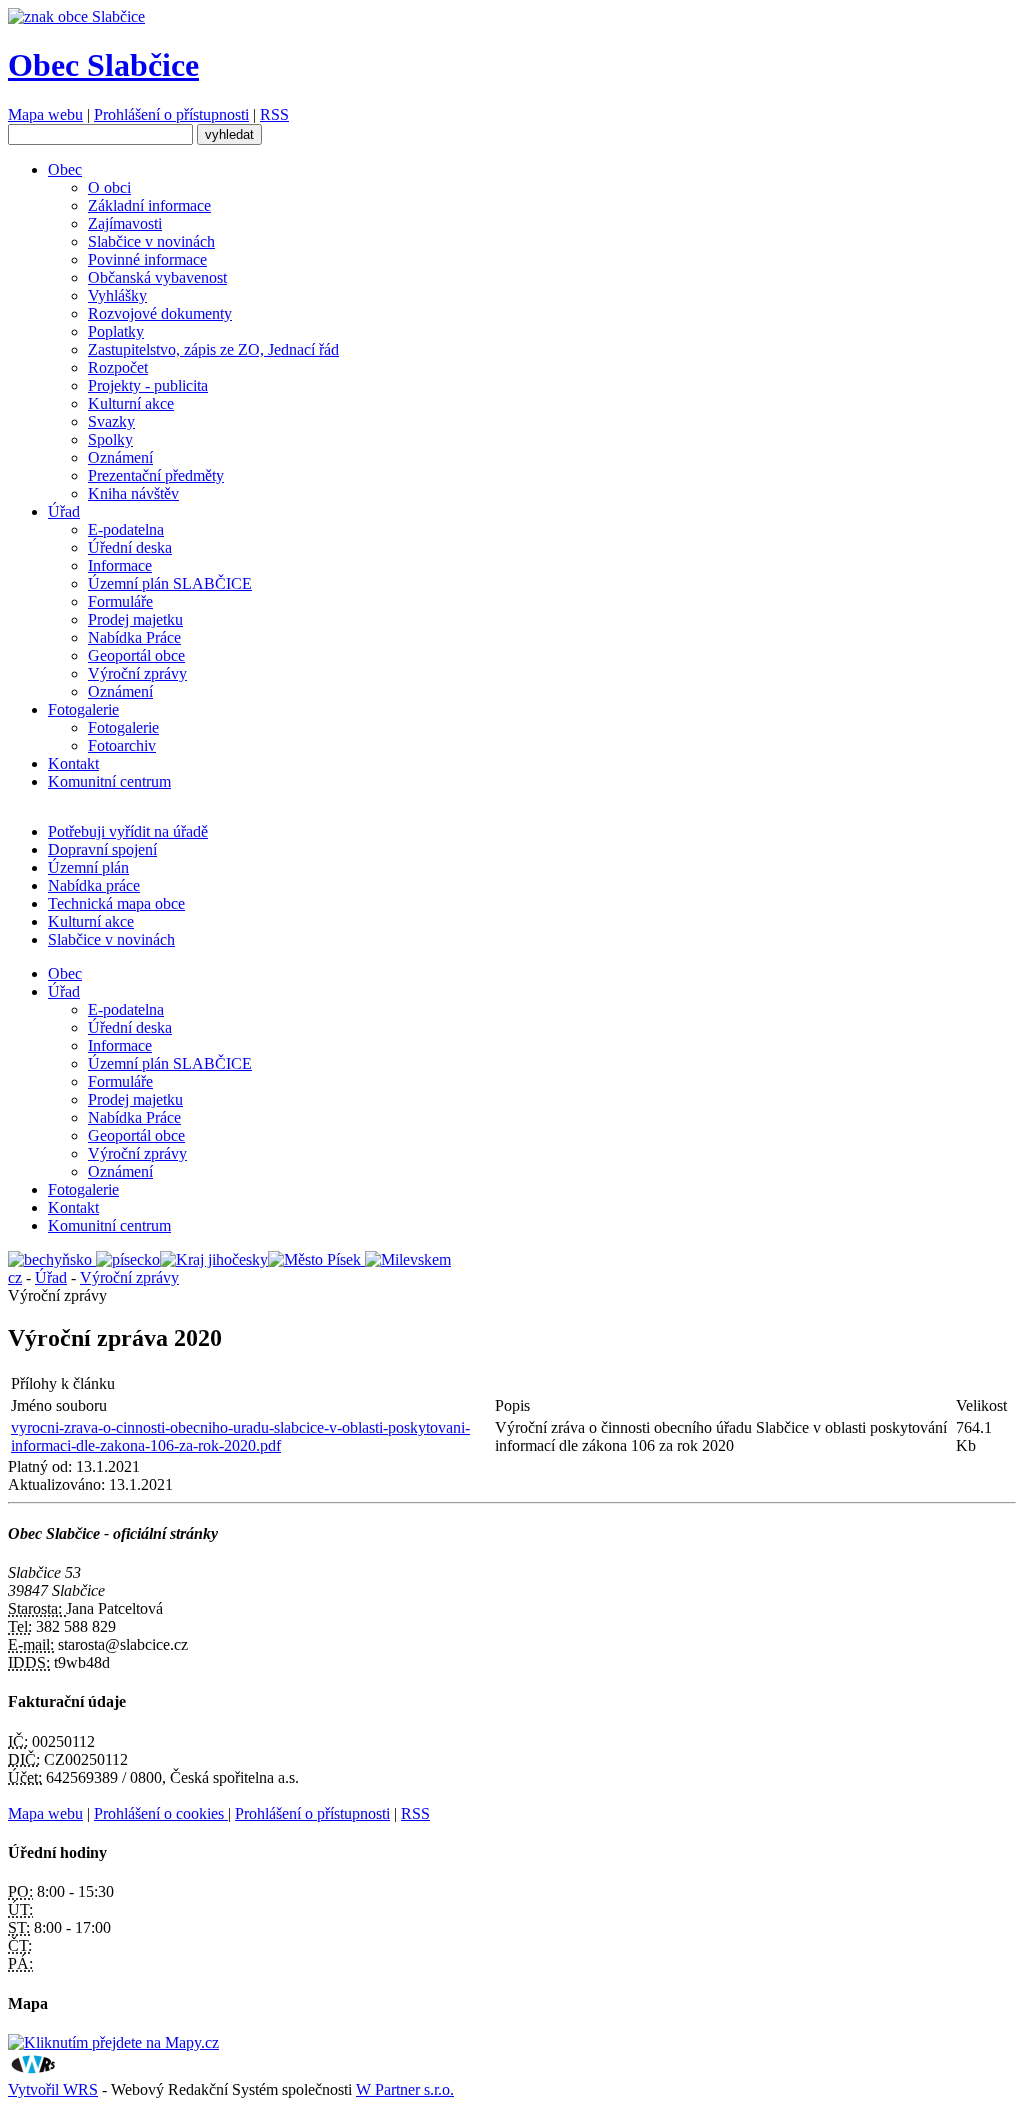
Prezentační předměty (156, 475)
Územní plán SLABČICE (170, 583)
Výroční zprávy (137, 673)
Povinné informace (147, 259)
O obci (109, 187)
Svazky (111, 421)
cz (15, 1277)
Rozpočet (118, 367)
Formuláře (120, 601)
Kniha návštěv (133, 493)
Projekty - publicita (148, 385)
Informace (120, 565)
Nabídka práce (94, 885)
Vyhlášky (117, 295)
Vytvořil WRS (53, 2089)
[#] (52, 1259)
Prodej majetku (135, 619)
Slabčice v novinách (151, 241)
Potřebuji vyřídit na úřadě (128, 831)
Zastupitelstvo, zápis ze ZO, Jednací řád (213, 349)
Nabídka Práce (134, 637)
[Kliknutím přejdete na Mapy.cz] (113, 2042)
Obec (65, 169)
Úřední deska (130, 547)
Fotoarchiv (122, 745)
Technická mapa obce (116, 903)
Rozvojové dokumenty (160, 313)
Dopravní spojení (102, 849)
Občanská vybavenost (157, 277)
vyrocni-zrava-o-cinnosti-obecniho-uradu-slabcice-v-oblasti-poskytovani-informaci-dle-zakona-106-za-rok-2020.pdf (240, 1436)
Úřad (64, 511)
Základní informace (149, 205)
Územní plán (88, 867)
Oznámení (120, 457)
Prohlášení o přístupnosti (171, 114)
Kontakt (73, 763)
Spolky (110, 439)
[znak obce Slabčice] (76, 16)
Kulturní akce (131, 403)
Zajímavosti (125, 223)
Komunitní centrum (109, 781)
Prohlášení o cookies (161, 1813)
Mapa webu (45, 114)
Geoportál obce (136, 655)
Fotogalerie (83, 709)
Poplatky (116, 331)
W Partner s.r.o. (405, 2089)
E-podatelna (126, 529)
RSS (274, 114)
